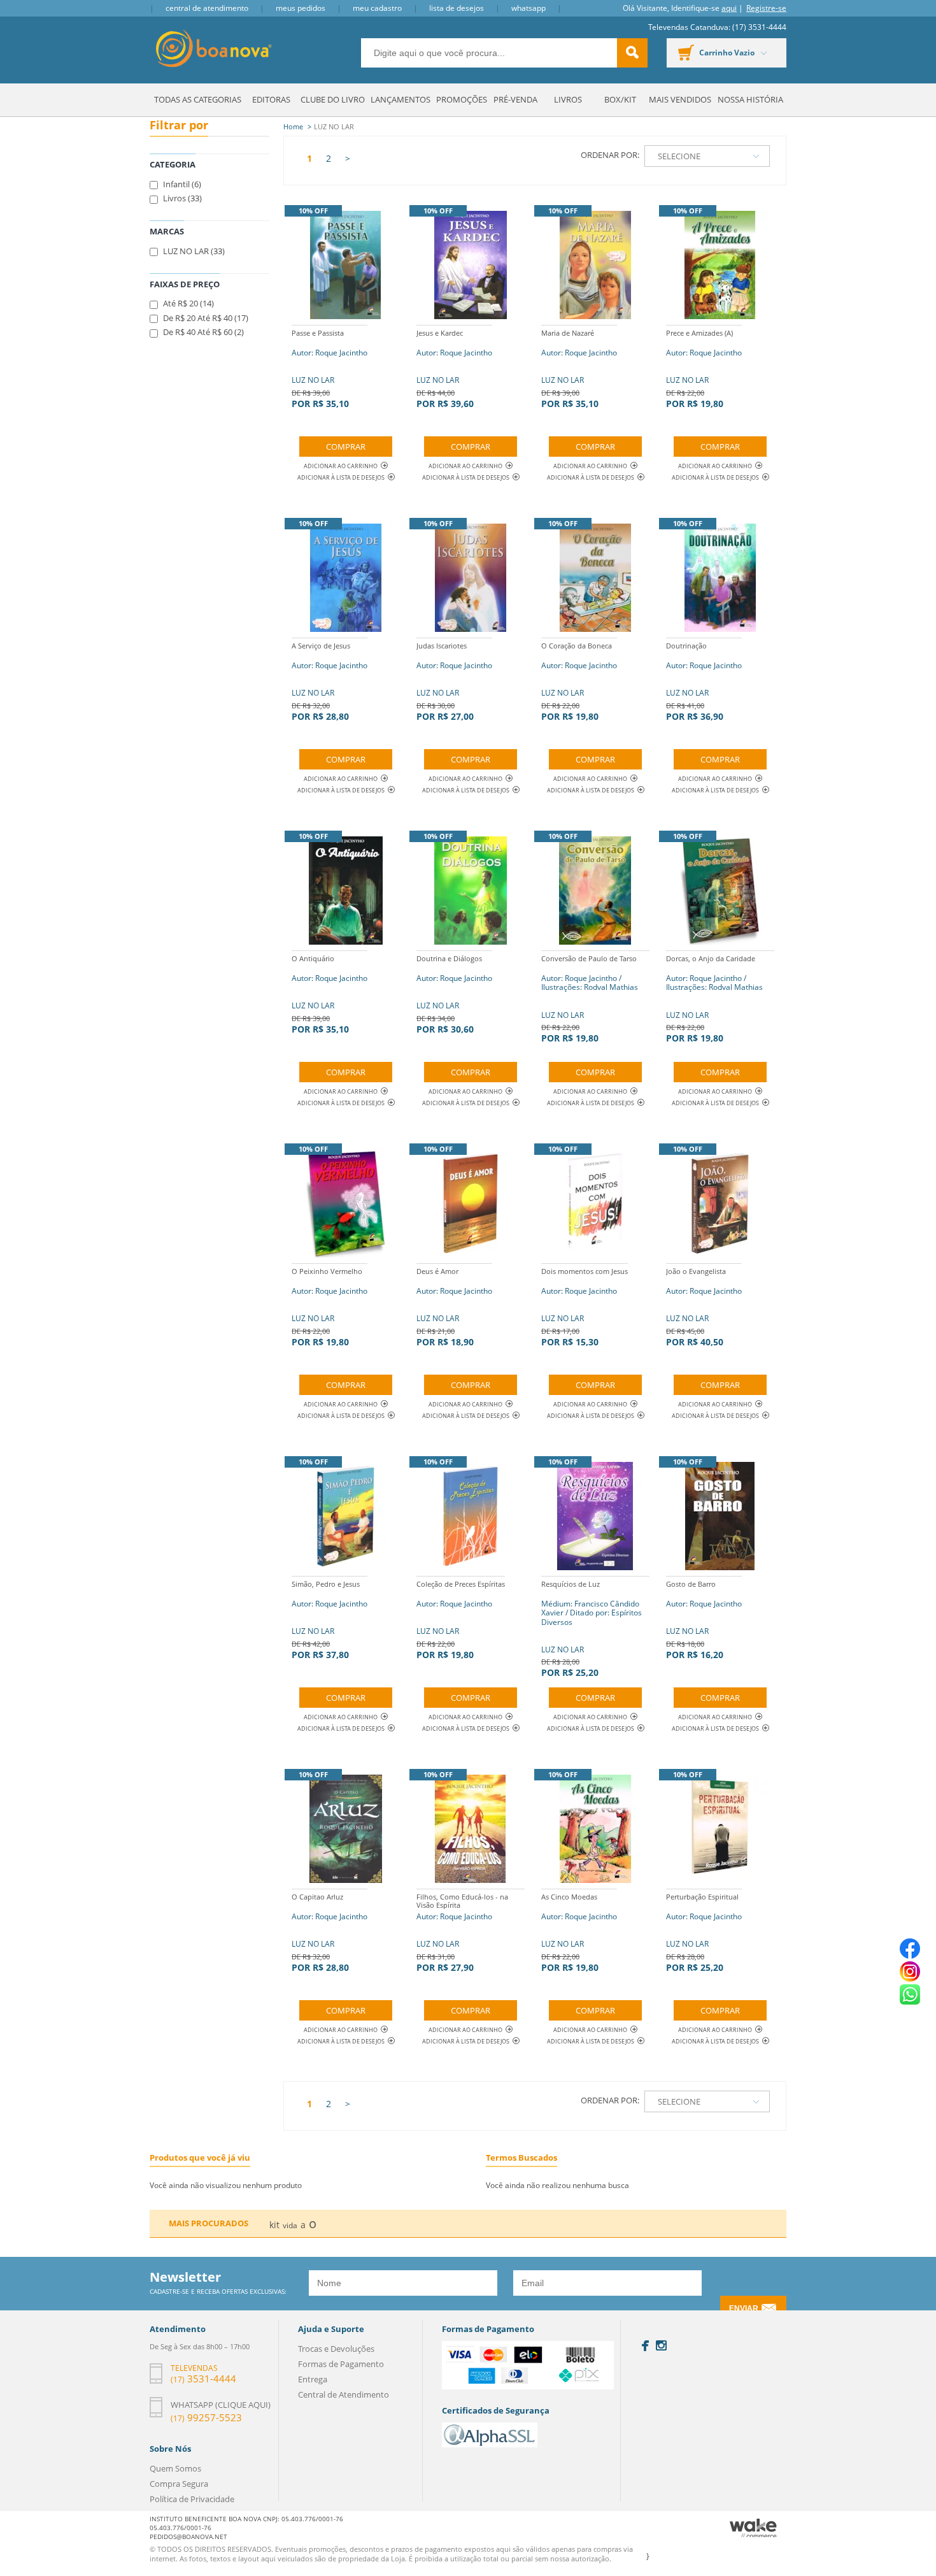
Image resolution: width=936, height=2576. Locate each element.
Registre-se (766, 8)
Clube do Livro (333, 99)
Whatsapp (528, 8)
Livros (568, 99)
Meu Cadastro (377, 8)
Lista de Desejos (457, 8)
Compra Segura (179, 2484)
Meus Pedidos (301, 8)
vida (290, 2225)
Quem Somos (175, 2468)
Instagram (661, 2345)
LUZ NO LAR (330, 369)
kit (274, 2225)
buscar (632, 53)
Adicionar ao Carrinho (341, 466)
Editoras (271, 99)
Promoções (462, 99)
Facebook (645, 2346)
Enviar (744, 2308)
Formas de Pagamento (341, 2364)
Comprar (346, 447)
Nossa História (750, 99)
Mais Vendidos (680, 99)
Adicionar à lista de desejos (341, 477)
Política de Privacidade (192, 2499)
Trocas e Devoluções (336, 2349)
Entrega (313, 2379)
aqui (729, 8)
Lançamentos (401, 99)
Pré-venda (515, 99)
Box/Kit (620, 99)
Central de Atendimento (207, 8)
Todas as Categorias (198, 99)
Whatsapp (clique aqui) (221, 2405)
